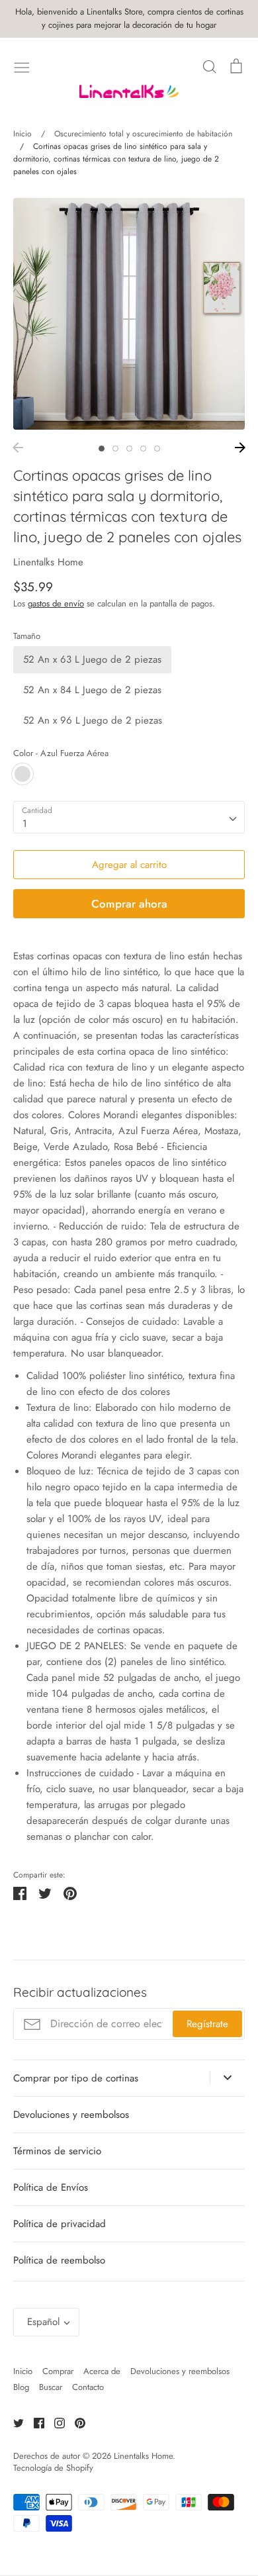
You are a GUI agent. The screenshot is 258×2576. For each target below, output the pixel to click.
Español (43, 2322)
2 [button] (115, 449)
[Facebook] (34, 2422)
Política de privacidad (60, 2224)
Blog (21, 2387)
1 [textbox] (25, 824)
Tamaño (27, 636)
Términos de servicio (57, 2151)
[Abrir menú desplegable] (227, 2077)
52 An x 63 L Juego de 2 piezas (92, 659)
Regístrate (207, 2024)
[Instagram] (55, 2422)
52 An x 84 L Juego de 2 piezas (92, 690)
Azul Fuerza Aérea (22, 774)
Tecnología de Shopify (53, 2468)
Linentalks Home (48, 562)
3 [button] (129, 449)
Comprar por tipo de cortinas (76, 2078)
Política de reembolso (59, 2260)
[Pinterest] (75, 2422)
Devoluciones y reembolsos (71, 2115)
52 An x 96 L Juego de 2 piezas (93, 720)
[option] (129, 314)
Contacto (88, 2387)
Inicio (23, 2371)
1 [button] (102, 449)
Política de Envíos (51, 2187)
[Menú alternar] (22, 66)
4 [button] (143, 449)
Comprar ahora (129, 904)
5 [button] (157, 449)
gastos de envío (56, 603)
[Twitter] (14, 2422)
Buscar (51, 2387)
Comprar (58, 2371)
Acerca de (102, 2371)
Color (61, 753)
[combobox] (129, 818)
